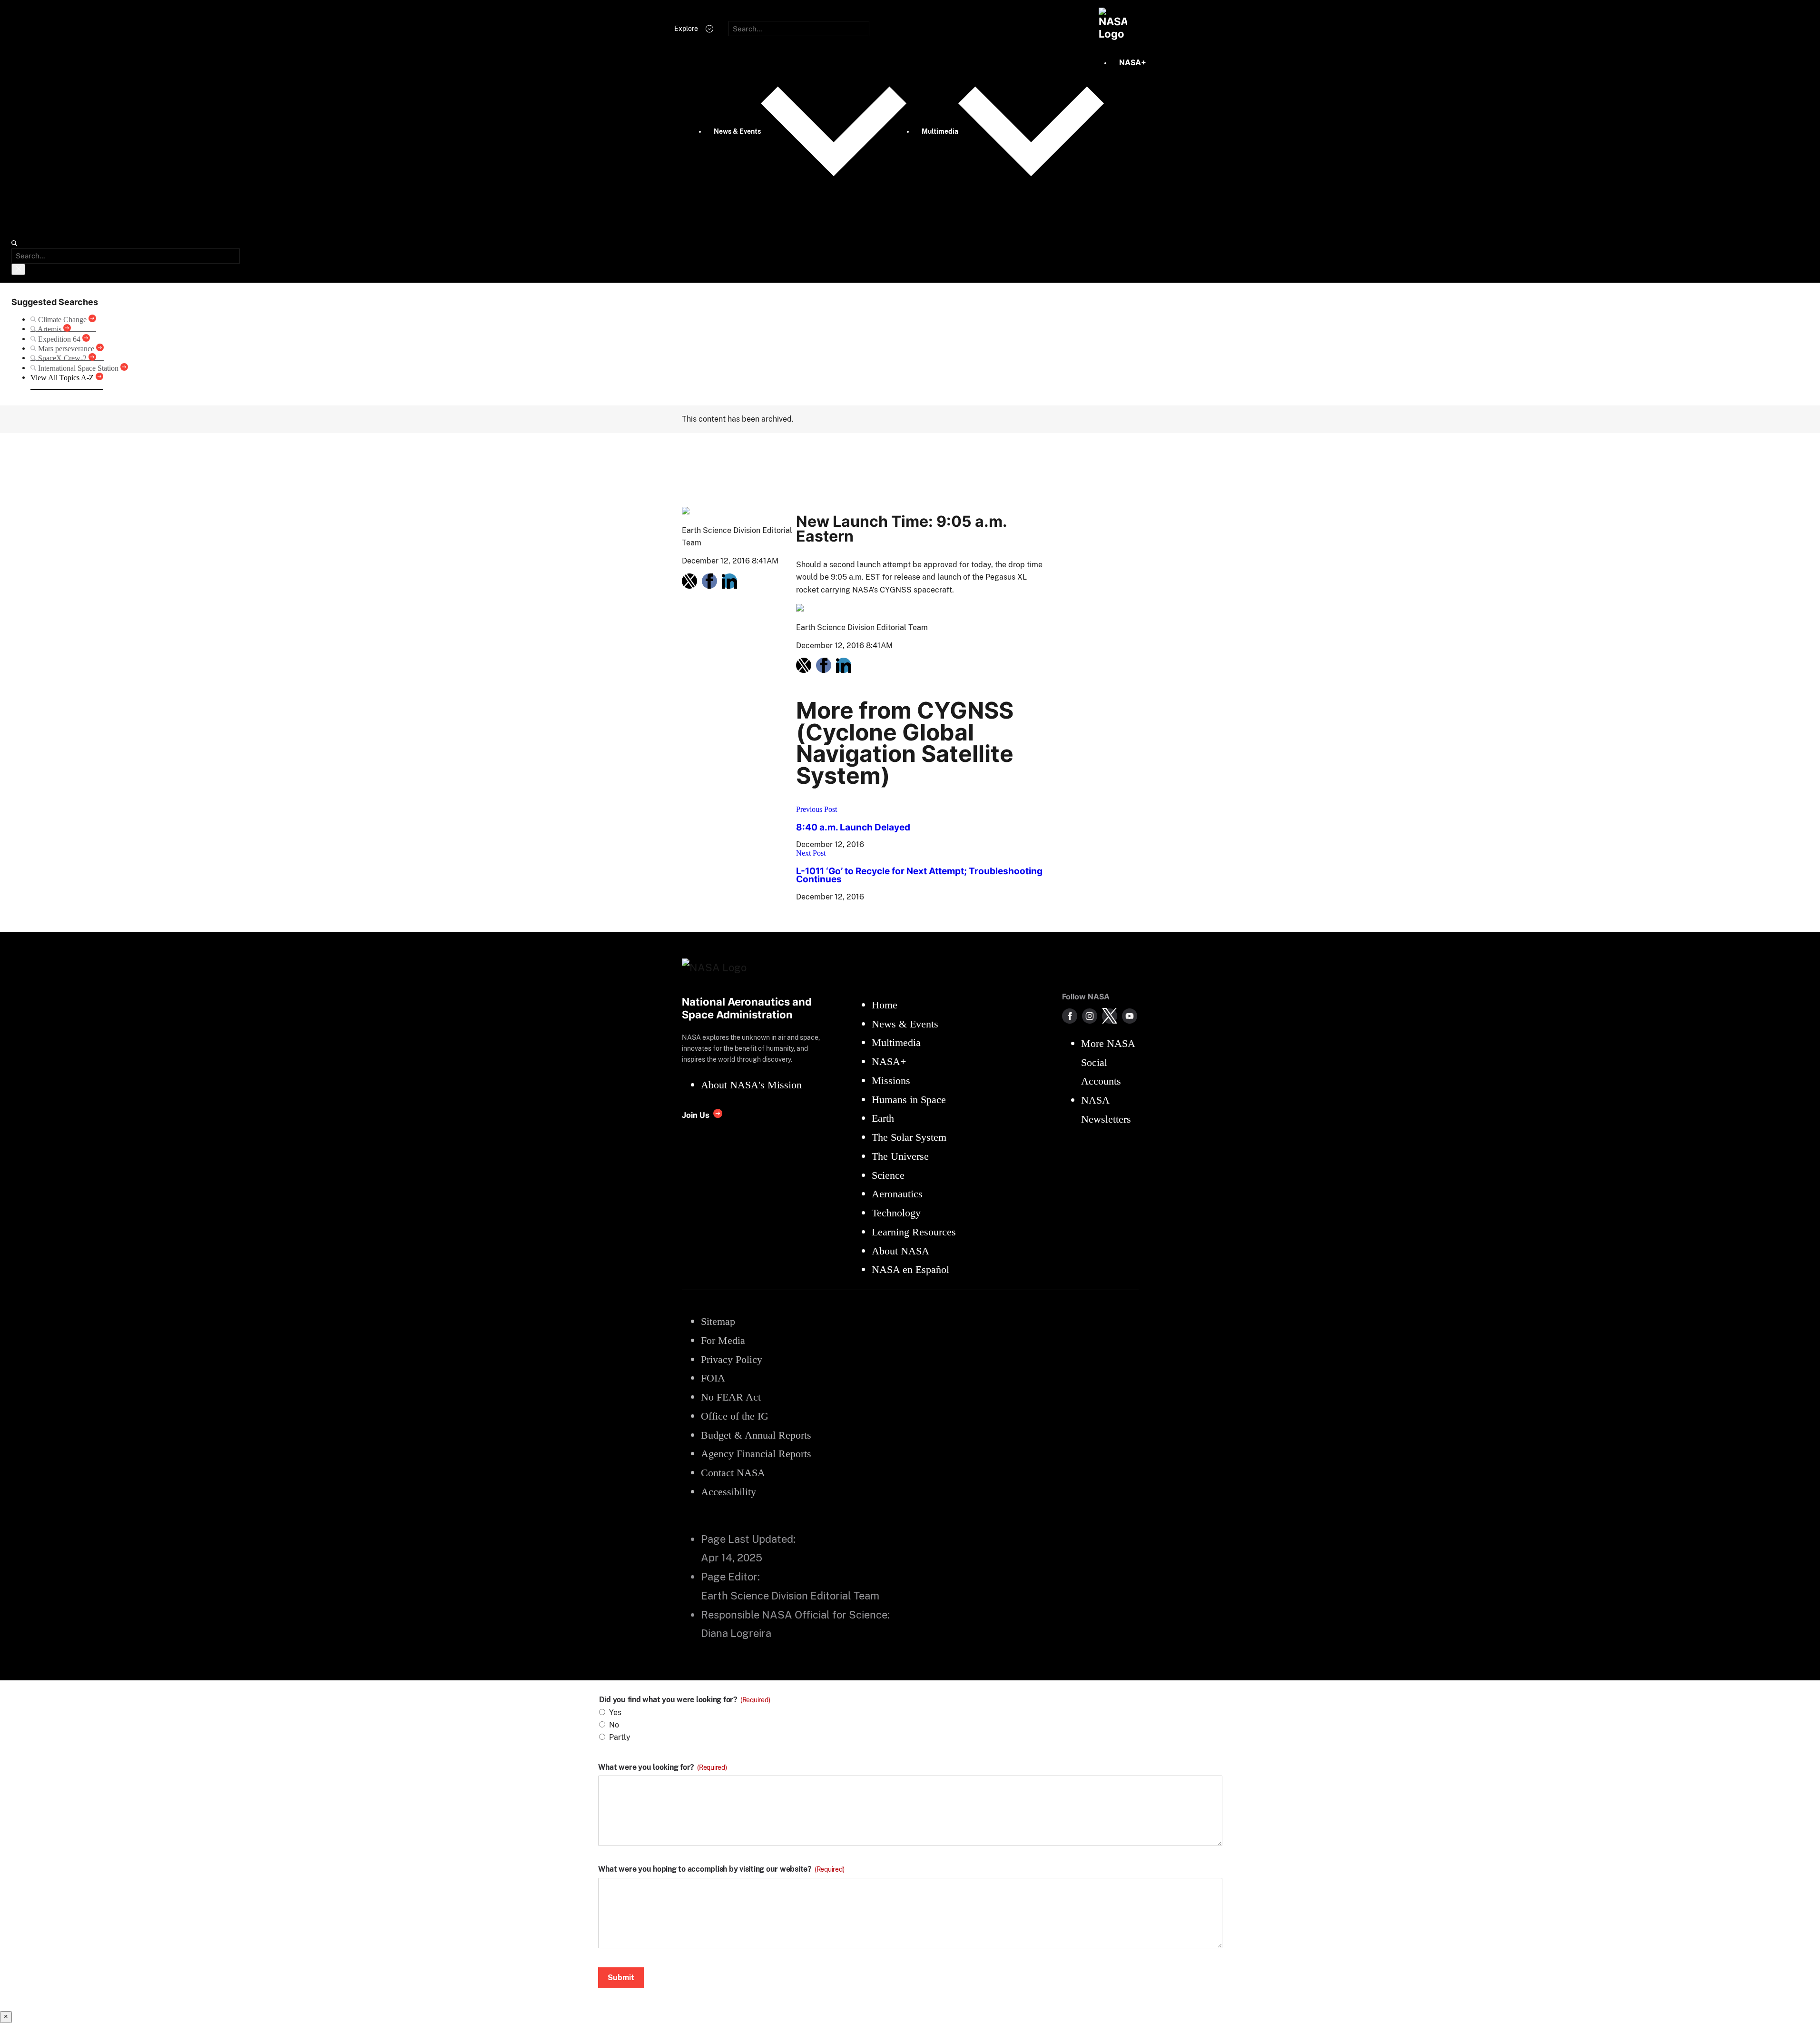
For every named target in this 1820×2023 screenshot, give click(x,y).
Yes (615, 1712)
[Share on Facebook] (709, 581)
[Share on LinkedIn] (729, 581)
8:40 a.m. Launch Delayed (853, 827)
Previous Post (817, 809)
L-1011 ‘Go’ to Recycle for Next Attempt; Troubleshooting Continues (919, 875)
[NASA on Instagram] (1090, 1016)
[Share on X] (689, 581)
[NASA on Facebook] (1070, 1016)
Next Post (811, 853)
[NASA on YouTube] (1130, 1016)
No (614, 1725)
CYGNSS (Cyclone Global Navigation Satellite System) (884, 455)
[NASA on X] (1110, 1016)
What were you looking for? (663, 1767)
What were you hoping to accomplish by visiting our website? (721, 1869)
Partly (620, 1737)
